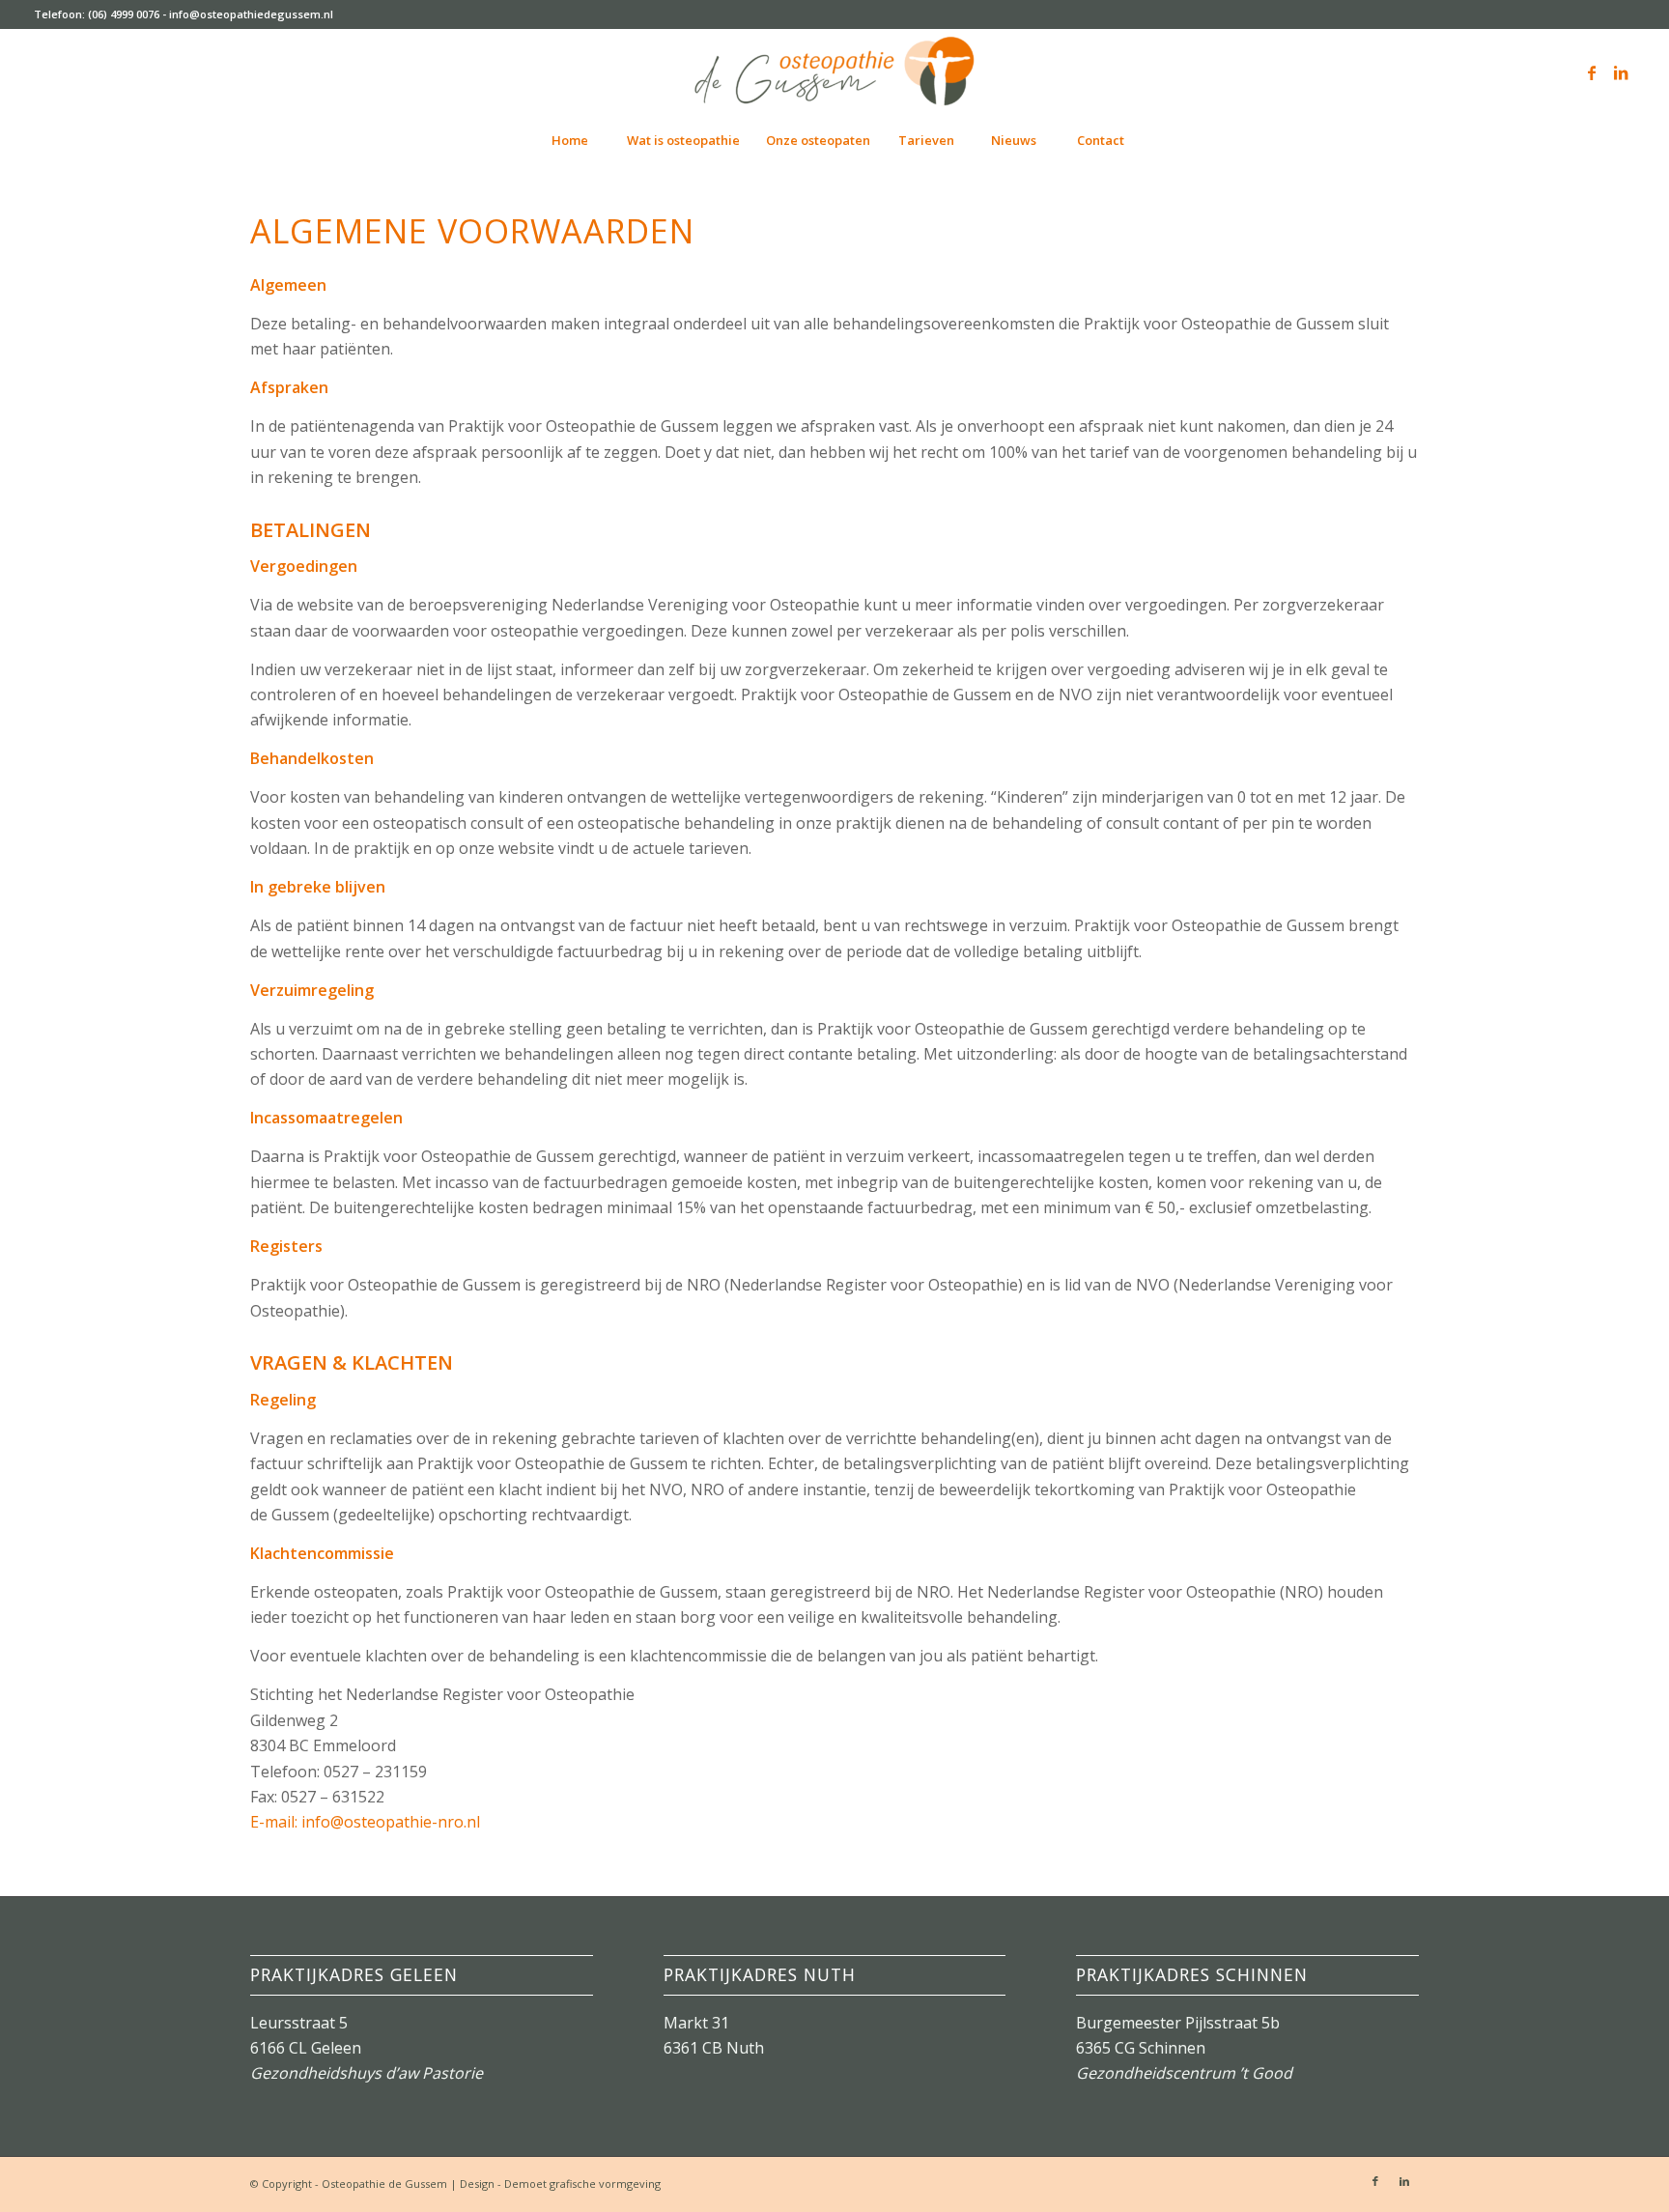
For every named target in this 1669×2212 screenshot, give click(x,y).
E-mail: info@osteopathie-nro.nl (365, 1822)
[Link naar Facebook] (1592, 72)
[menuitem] (570, 140)
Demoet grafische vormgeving (582, 2184)
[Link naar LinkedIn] (1621, 72)
